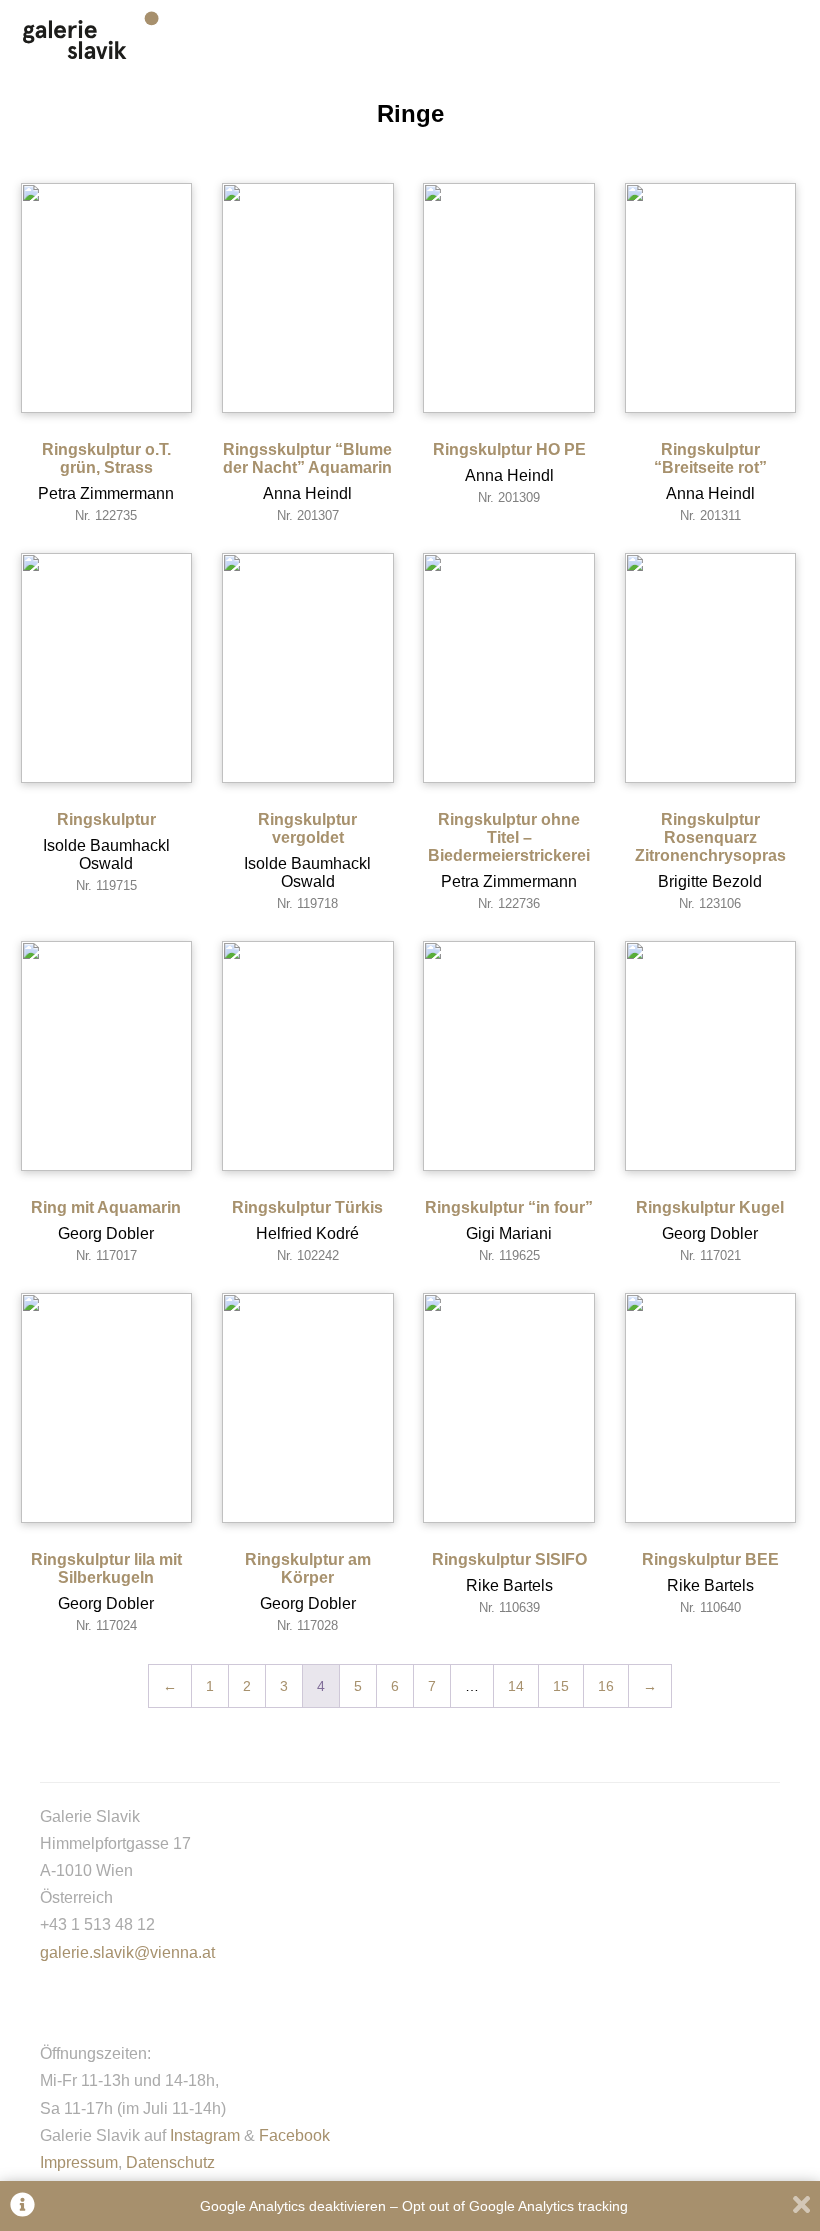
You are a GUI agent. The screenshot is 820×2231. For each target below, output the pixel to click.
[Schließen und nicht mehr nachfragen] (801, 2206)
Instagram (205, 2135)
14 (516, 1686)
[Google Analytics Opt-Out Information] (22, 2206)
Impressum (79, 2162)
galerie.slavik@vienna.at (127, 1952)
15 (561, 1686)
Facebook (294, 2135)
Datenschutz (170, 2162)
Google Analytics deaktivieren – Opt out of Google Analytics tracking (414, 2206)
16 (606, 1686)
